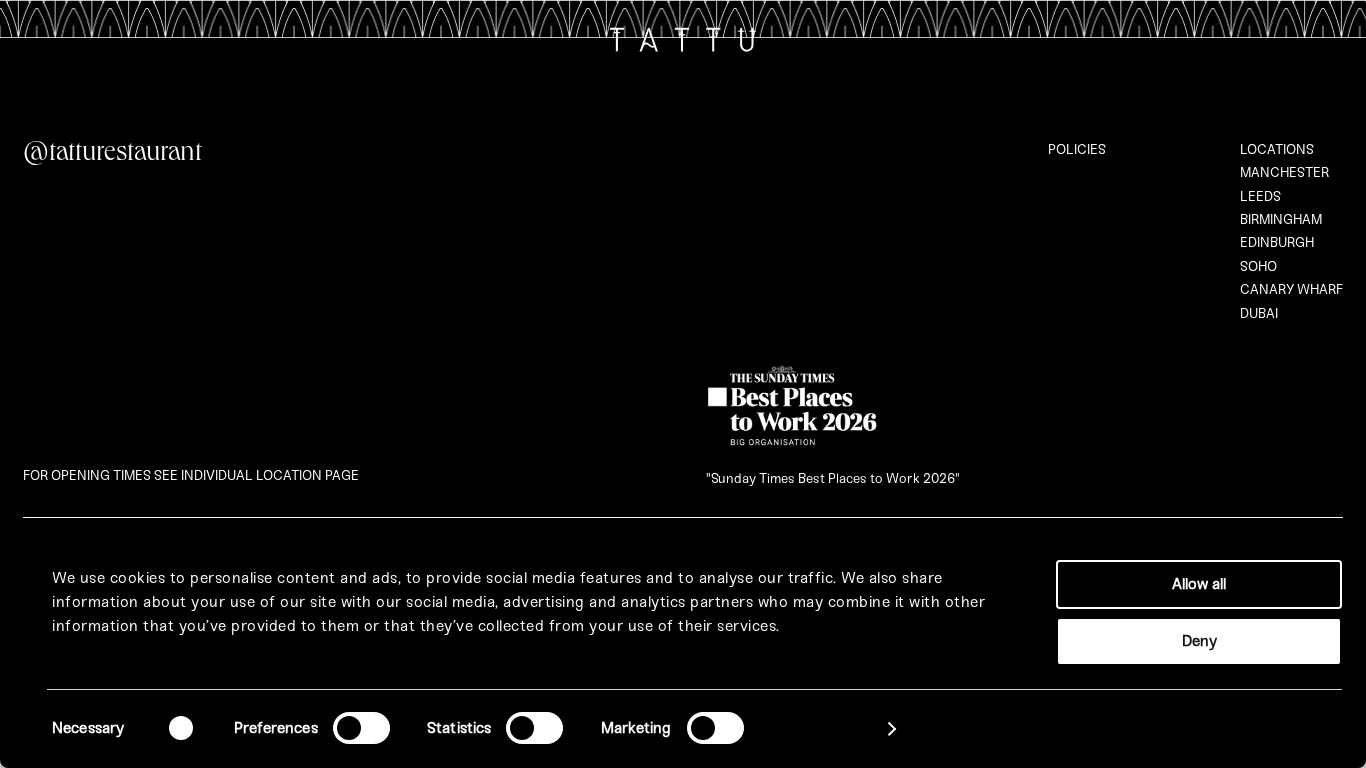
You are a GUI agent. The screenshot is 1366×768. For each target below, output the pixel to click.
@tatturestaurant (112, 154)
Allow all (1199, 584)
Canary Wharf (1291, 289)
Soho (1258, 266)
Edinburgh (1277, 242)
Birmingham (1281, 219)
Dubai (1259, 313)
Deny (1199, 641)
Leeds (1260, 196)
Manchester (1284, 172)
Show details (825, 729)
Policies (1077, 149)
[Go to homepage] (683, 44)
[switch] (361, 728)
